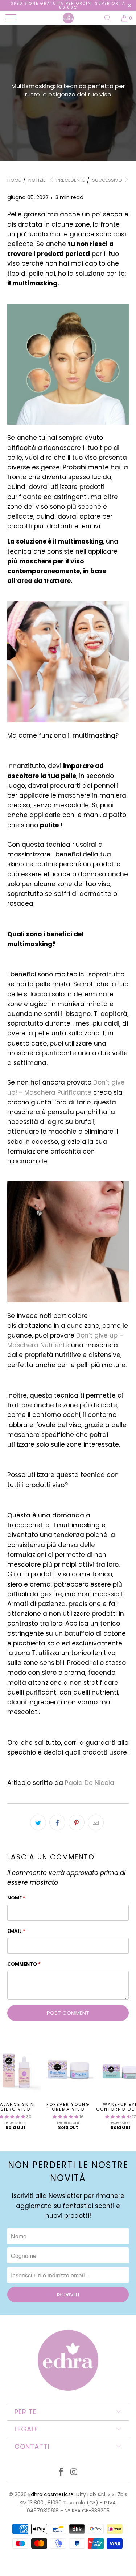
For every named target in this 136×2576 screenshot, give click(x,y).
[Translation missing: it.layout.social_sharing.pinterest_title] (77, 1822)
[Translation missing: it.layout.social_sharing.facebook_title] (57, 1822)
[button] (65, 2117)
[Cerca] (110, 18)
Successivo (108, 180)
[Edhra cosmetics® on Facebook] (61, 2472)
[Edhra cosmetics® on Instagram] (74, 2472)
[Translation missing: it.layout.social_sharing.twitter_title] (38, 1822)
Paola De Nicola (90, 1783)
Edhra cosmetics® (51, 2494)
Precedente (70, 180)
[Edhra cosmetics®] (68, 18)
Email (16, 1931)
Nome (16, 1898)
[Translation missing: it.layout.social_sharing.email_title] (96, 1822)
